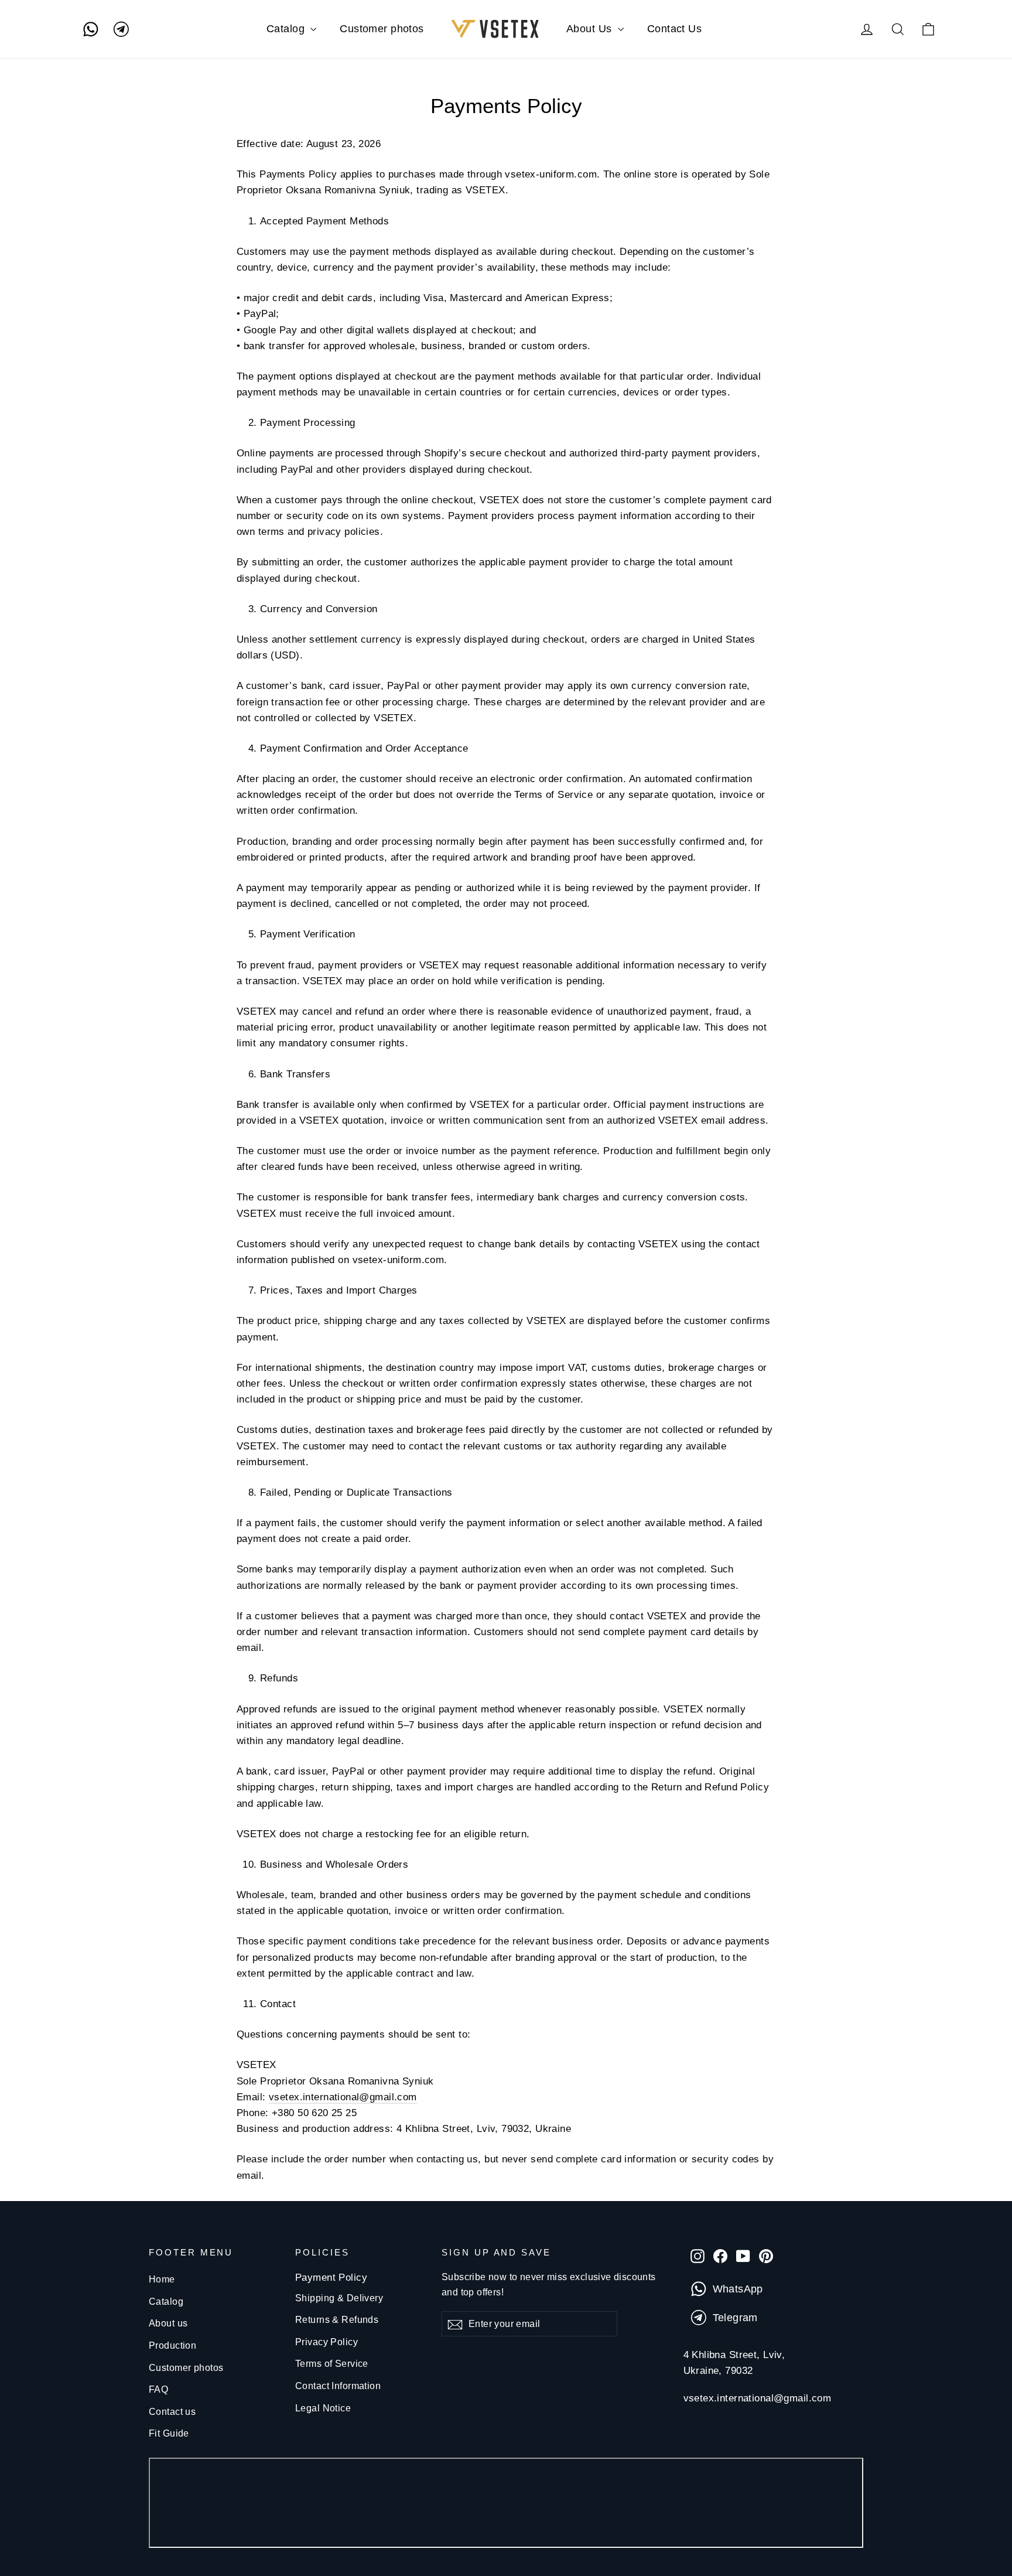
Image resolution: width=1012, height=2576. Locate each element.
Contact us (172, 2412)
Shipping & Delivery (339, 2298)
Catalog (287, 29)
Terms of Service (332, 2364)
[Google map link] (506, 2505)
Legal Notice (323, 2408)
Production (172, 2345)
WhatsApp (738, 2289)
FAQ (158, 2389)
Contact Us (674, 29)
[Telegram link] (121, 29)
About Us (591, 29)
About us (168, 2323)
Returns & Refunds (337, 2320)
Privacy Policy (326, 2342)
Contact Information (338, 2386)
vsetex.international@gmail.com (343, 2097)
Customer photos (382, 29)
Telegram (735, 2318)
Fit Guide (169, 2433)
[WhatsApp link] (91, 29)
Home (162, 2279)
